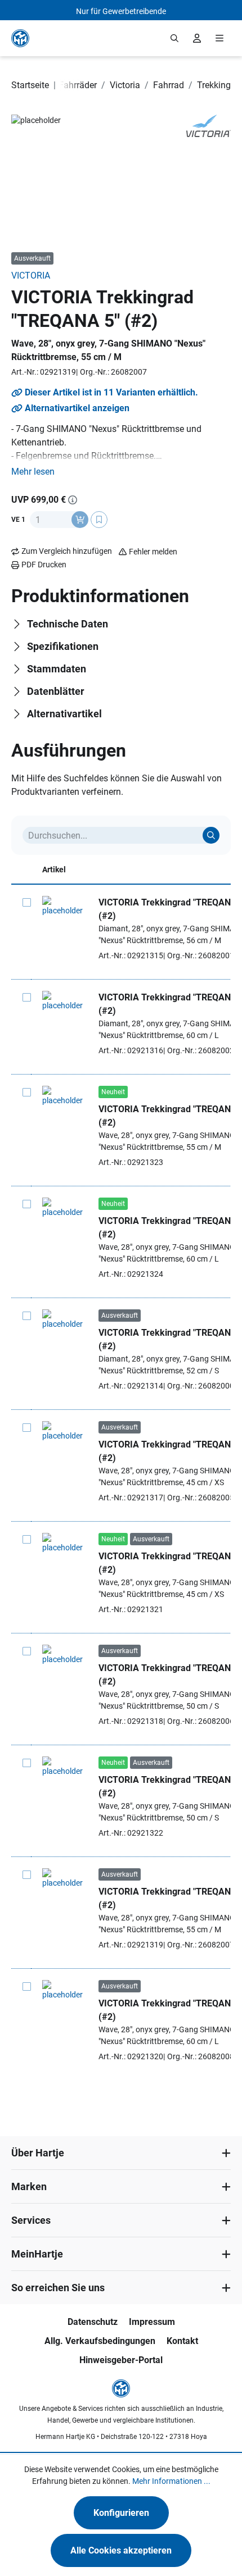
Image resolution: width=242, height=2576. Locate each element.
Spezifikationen (63, 646)
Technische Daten (68, 624)
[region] (121, 178)
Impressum (152, 2322)
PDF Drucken (44, 565)
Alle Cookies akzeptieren (121, 2550)
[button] (33, 472)
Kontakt (182, 2341)
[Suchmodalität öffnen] (174, 38)
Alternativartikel (64, 714)
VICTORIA (31, 276)
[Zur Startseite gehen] (20, 38)
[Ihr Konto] (197, 38)
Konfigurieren (121, 2513)
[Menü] (219, 38)
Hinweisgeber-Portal (121, 2360)
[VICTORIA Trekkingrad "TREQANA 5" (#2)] (65, 906)
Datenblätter (56, 691)
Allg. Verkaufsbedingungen (100, 2341)
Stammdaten (57, 669)
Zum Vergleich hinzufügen (67, 551)
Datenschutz (93, 2322)
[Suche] (211, 835)
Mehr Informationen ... (171, 2481)
